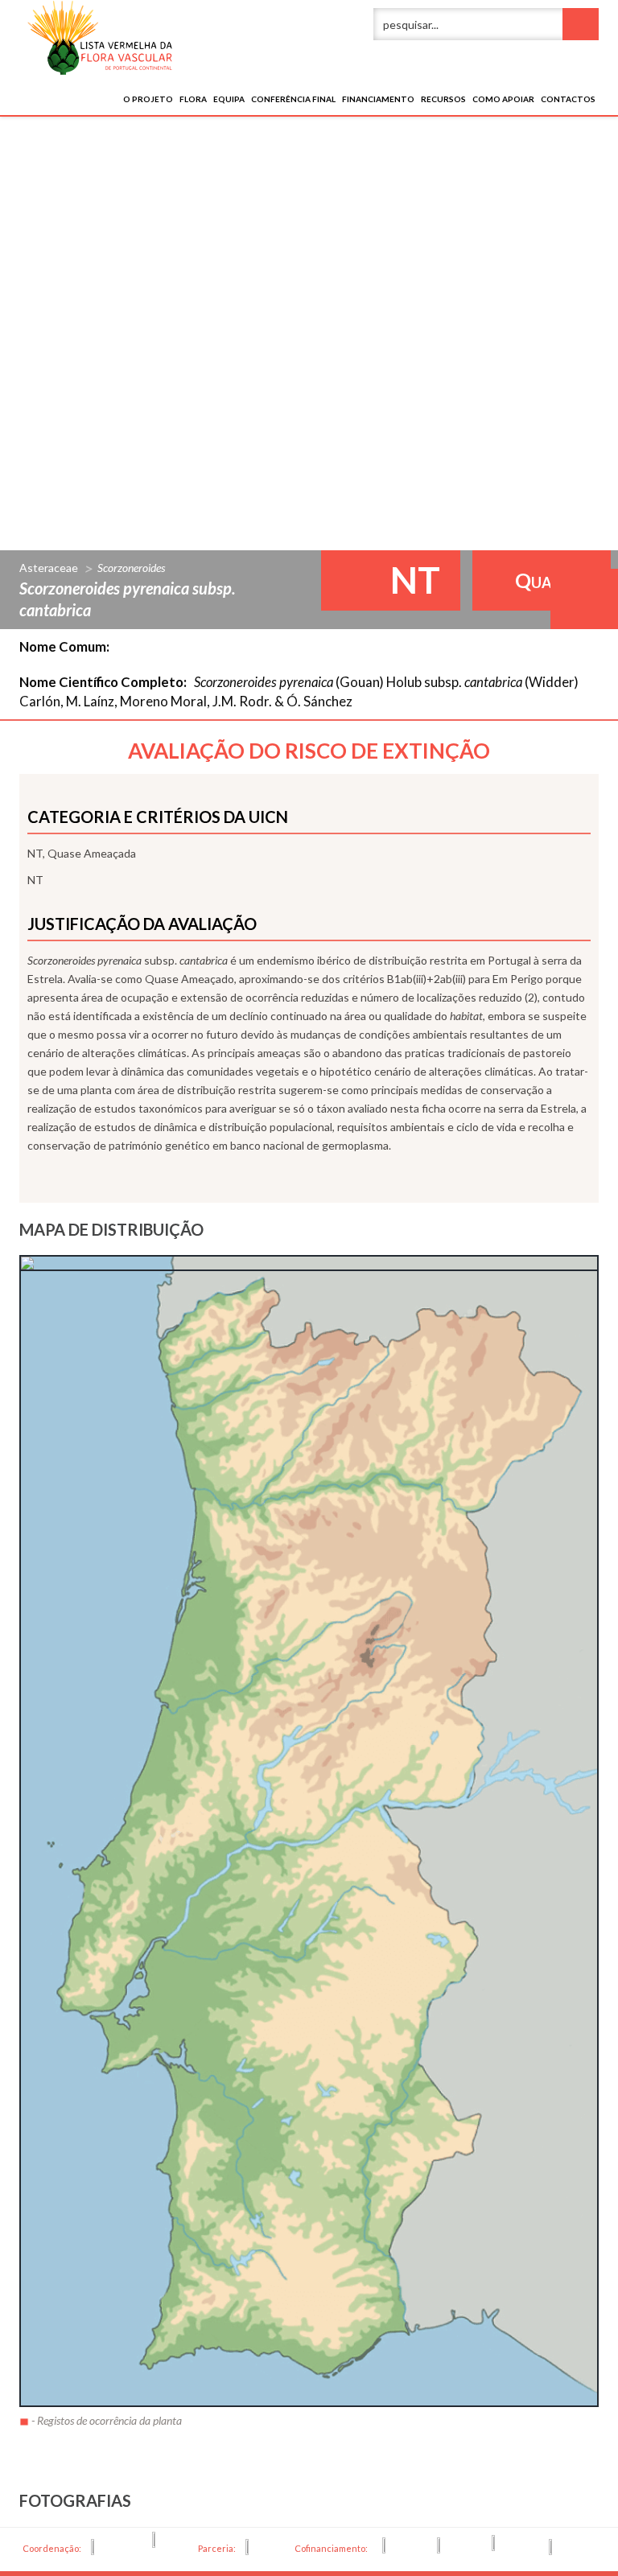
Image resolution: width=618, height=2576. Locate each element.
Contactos (568, 99)
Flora (193, 99)
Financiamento (378, 99)
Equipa (229, 99)
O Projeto (148, 99)
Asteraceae (49, 568)
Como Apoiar (503, 99)
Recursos (443, 99)
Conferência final (293, 99)
